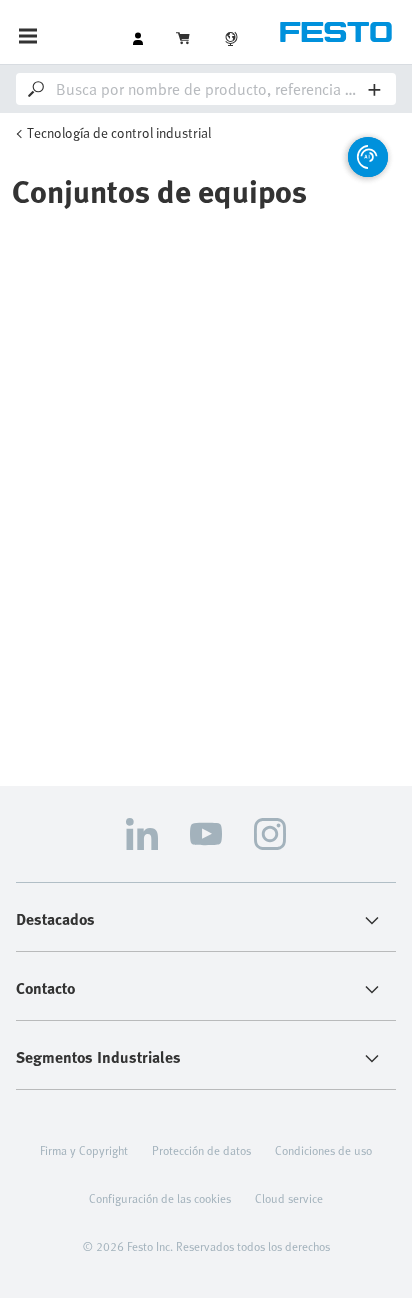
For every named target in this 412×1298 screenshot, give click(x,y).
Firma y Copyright (84, 1150)
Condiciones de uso (323, 1150)
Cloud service (289, 1198)
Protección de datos (201, 1150)
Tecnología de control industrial (119, 132)
